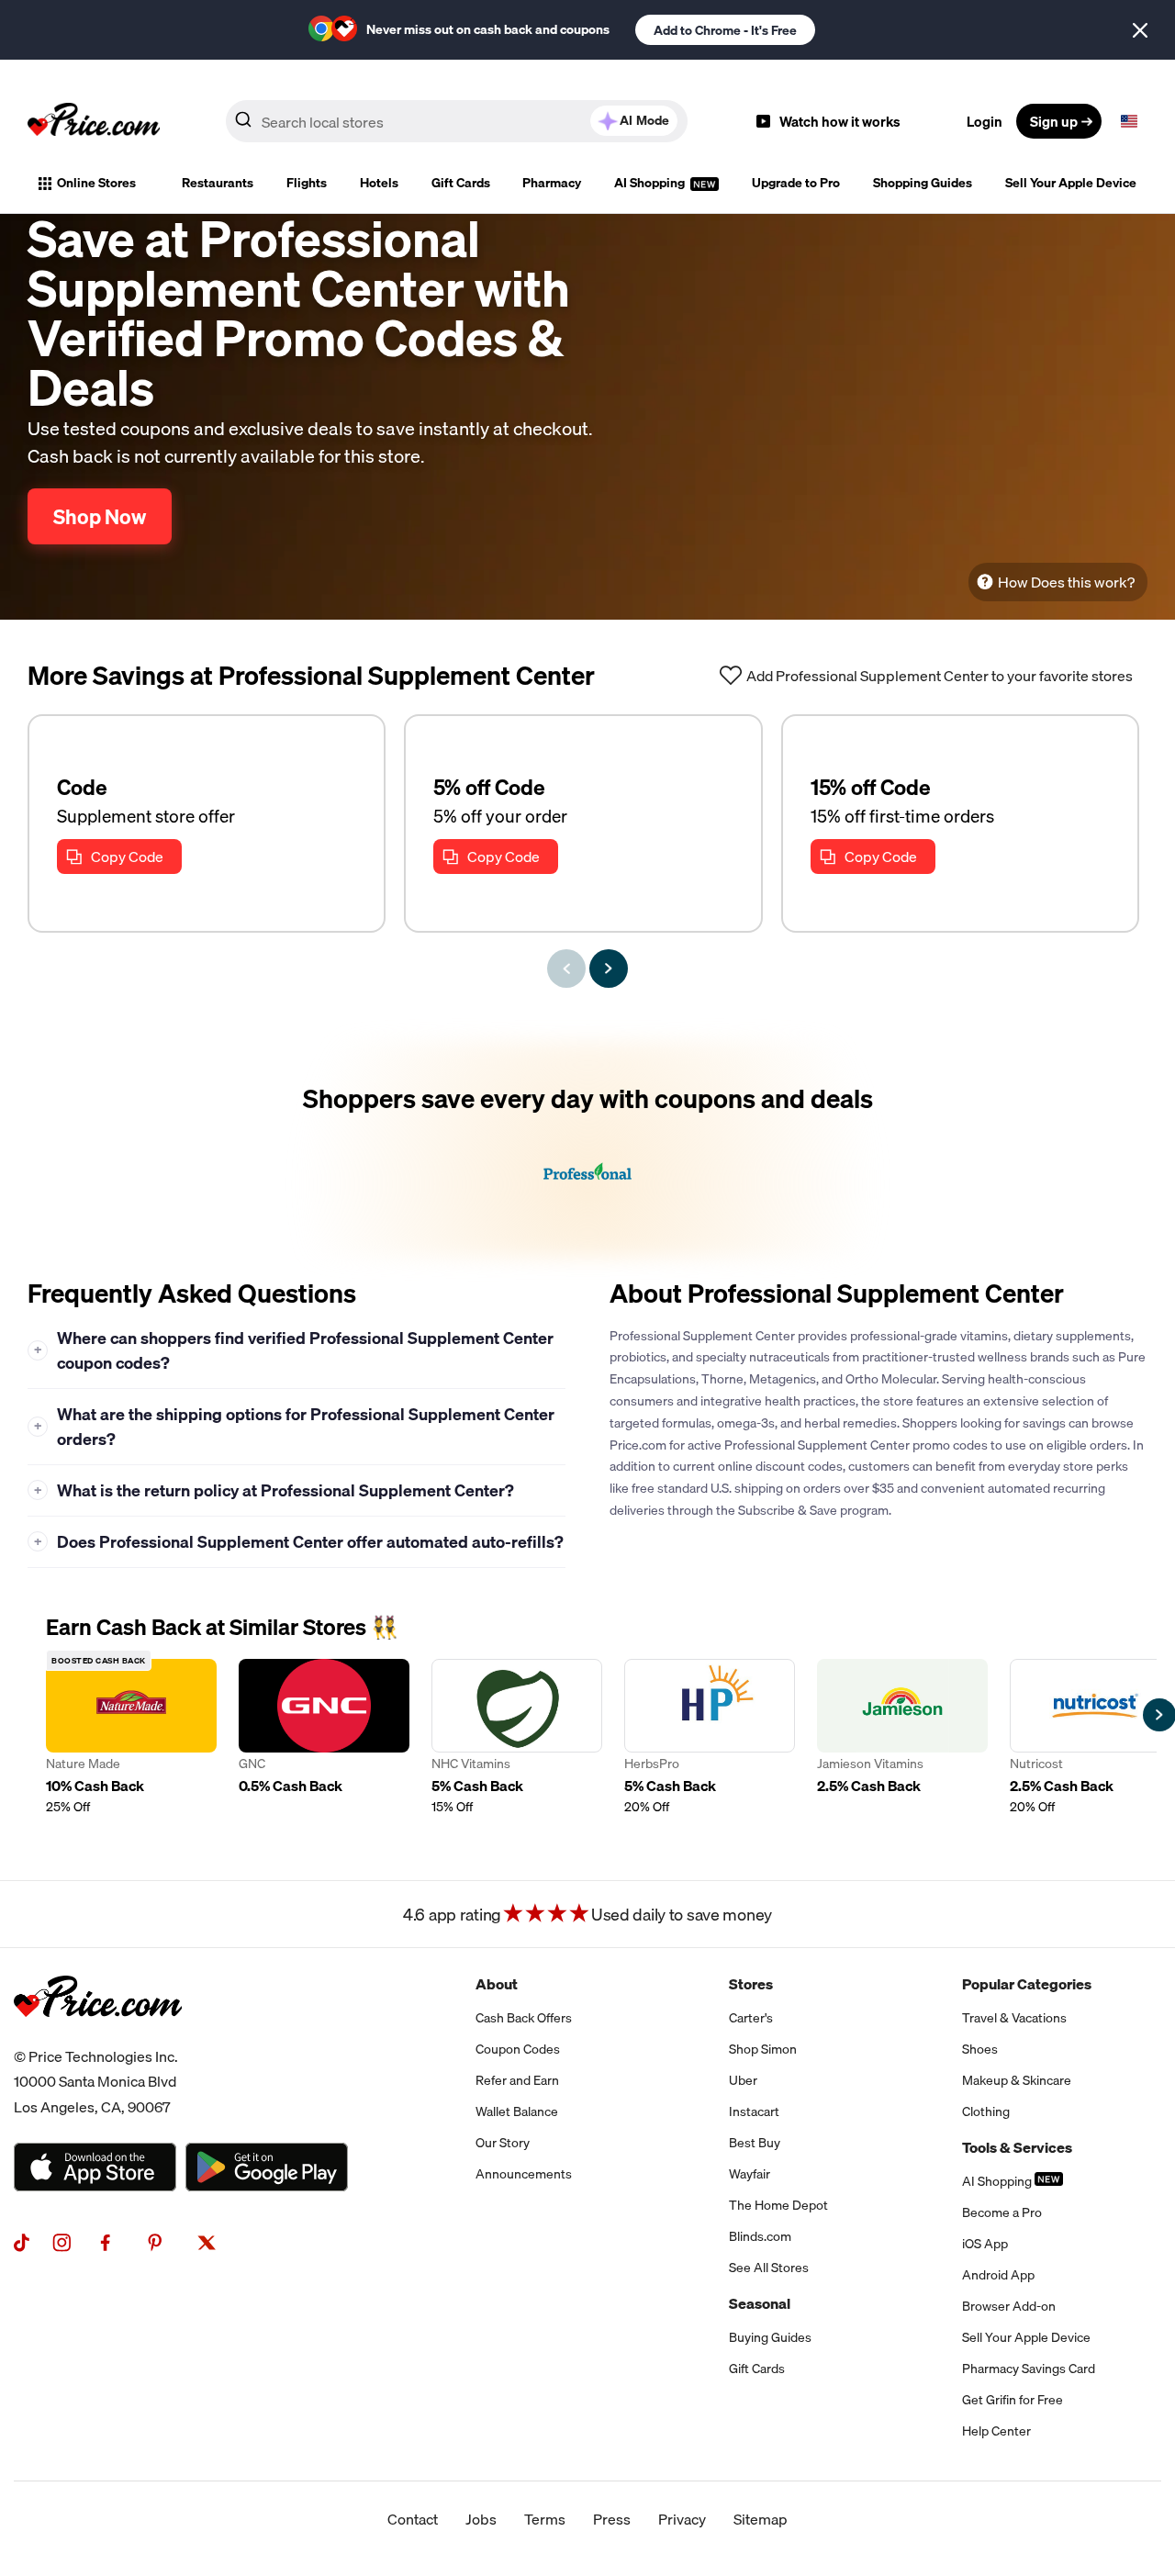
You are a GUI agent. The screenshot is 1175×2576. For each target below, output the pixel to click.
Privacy (682, 2519)
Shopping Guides (923, 183)
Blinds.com (760, 2236)
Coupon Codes (518, 2049)
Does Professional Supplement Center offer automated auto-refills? (299, 1542)
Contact (413, 2519)
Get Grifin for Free (1013, 2400)
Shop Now (100, 516)
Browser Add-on (1009, 2306)
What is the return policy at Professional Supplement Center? (274, 1490)
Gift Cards (461, 183)
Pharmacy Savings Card (1029, 2369)
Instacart (754, 2111)
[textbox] (1129, 121)
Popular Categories (1027, 1984)
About (497, 1984)
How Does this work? (1066, 582)
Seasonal (760, 2303)
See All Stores (769, 2268)
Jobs (481, 2519)
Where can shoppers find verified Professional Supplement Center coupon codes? (294, 1350)
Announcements (524, 2174)
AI (644, 120)
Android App (998, 2275)
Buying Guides (770, 2337)
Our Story (503, 2143)
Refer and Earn (517, 2080)
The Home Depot (778, 2205)
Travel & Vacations (1014, 2018)
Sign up (1054, 121)
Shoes (980, 2049)
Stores (751, 1984)
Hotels (379, 183)
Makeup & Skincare (1017, 2080)
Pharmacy (552, 183)
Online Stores (96, 183)
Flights (307, 183)
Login (985, 121)
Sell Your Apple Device (1071, 183)
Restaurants (218, 183)
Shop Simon (763, 2049)
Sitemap (761, 2519)
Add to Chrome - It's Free (725, 30)
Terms (545, 2519)
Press (612, 2519)
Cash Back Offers (524, 2018)
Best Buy (755, 2143)
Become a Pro (1002, 2212)
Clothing (986, 2111)
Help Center (996, 2431)
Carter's (751, 2018)
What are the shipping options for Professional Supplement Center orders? (295, 1427)
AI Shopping (651, 183)
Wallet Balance (517, 2111)
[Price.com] (98, 2037)
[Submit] (243, 125)
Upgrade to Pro (796, 183)
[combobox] (457, 121)
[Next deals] (609, 969)
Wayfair (750, 2174)
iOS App (985, 2244)
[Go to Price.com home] (94, 121)
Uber (743, 2080)
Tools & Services (1017, 2147)
